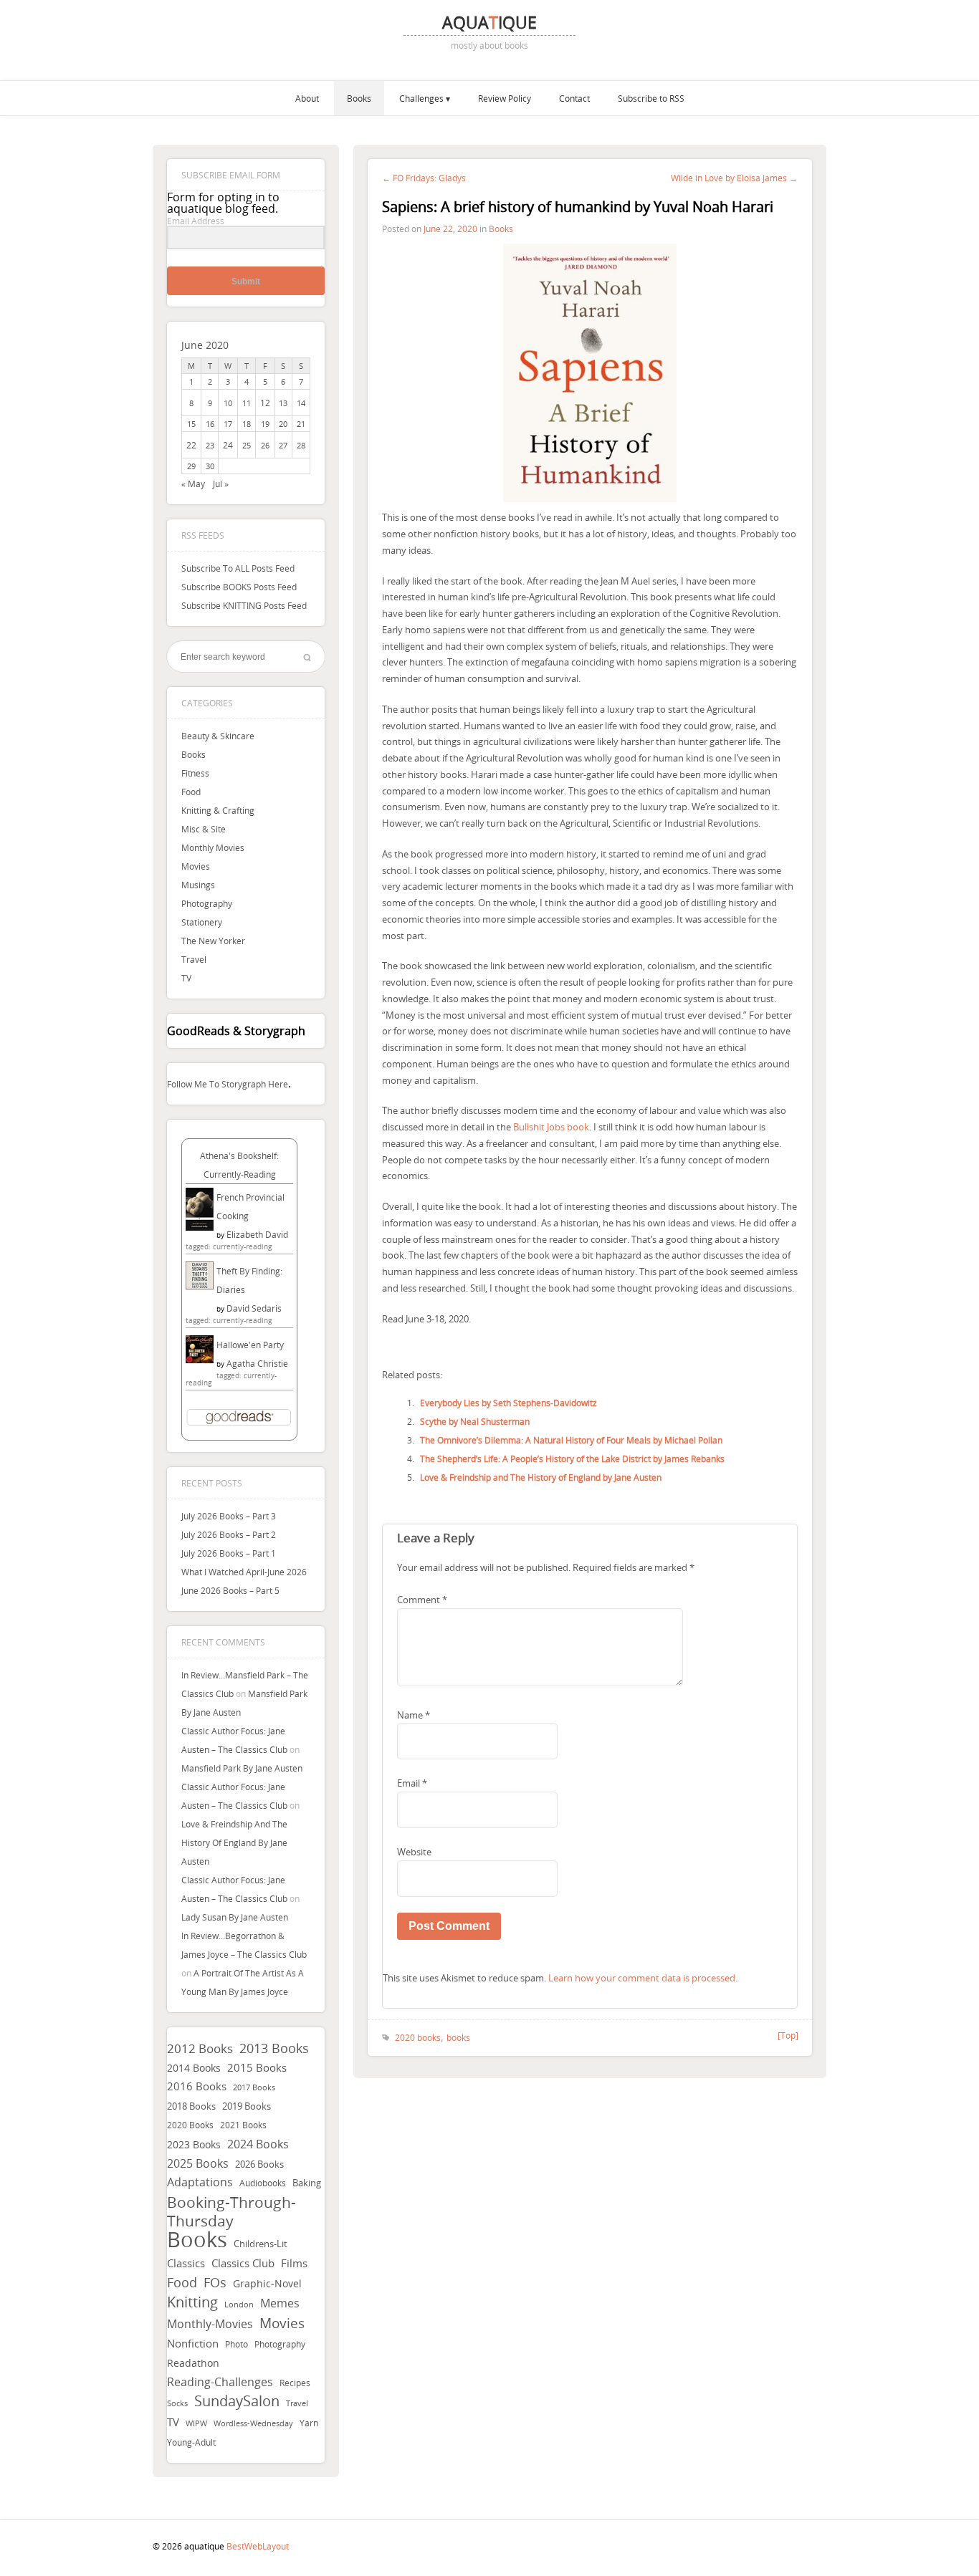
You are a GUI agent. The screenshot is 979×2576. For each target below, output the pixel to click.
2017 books (254, 2087)
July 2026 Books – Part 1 (229, 1553)
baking (307, 2183)
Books (359, 98)
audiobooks (263, 2183)
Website (414, 1852)
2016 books (197, 2086)
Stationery (202, 922)
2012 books (200, 2048)
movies (282, 2323)
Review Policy (505, 98)
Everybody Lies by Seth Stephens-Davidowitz (508, 1403)
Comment (422, 1600)
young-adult (191, 2442)
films (294, 2263)
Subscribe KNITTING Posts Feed (244, 605)
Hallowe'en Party (250, 1345)
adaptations (200, 2182)
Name (414, 1715)
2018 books (191, 2106)
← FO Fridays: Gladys (424, 178)
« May (193, 484)
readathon (193, 2363)
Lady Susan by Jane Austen (235, 1917)
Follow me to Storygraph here (228, 1084)
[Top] (788, 2035)
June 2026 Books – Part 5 (230, 1590)
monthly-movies (210, 2324)
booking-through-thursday (231, 2211)
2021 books (243, 2125)
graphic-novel (267, 2283)
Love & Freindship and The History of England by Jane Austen (234, 1842)
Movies (196, 866)
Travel (194, 959)
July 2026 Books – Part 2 (229, 1534)
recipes (295, 2383)
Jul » (221, 484)
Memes (280, 2303)
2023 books (194, 2144)
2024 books (258, 2144)
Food (191, 792)
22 (191, 445)
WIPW (196, 2423)
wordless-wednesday (253, 2423)
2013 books (274, 2048)
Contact (574, 98)
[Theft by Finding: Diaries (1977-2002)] (200, 1286)
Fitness (195, 773)
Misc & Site (204, 829)
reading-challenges (220, 2382)
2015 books (257, 2067)
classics (186, 2263)
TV (186, 978)
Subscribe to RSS (651, 98)
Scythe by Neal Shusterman (475, 1421)
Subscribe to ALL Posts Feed (238, 568)
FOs (215, 2282)
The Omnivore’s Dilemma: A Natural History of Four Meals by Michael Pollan (571, 1440)
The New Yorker (213, 941)
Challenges (421, 98)
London (239, 2305)
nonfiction (193, 2343)
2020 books (190, 2125)
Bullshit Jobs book (551, 1127)
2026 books (259, 2164)
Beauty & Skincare (218, 736)
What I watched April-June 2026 (244, 1572)
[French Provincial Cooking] (200, 1227)
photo (237, 2344)
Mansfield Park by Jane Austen (242, 1768)
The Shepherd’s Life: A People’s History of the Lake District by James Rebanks (572, 1458)
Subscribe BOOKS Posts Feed (239, 587)
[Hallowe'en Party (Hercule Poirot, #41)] (200, 1360)
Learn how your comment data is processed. (643, 1978)
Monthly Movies (213, 847)
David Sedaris (254, 1308)
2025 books (198, 2163)
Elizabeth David (257, 1234)
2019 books (247, 2106)
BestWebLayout (258, 2546)
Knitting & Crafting (218, 810)
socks (177, 2403)
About (307, 98)
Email (412, 1783)
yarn (309, 2423)
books (197, 2239)
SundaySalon (237, 2401)
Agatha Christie (257, 1363)
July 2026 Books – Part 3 (229, 1516)
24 (228, 445)
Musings (198, 885)
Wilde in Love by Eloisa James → (734, 178)
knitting (192, 2302)
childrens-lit (261, 2244)
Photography (207, 903)
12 (265, 403)
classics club (243, 2263)
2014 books (194, 2068)
